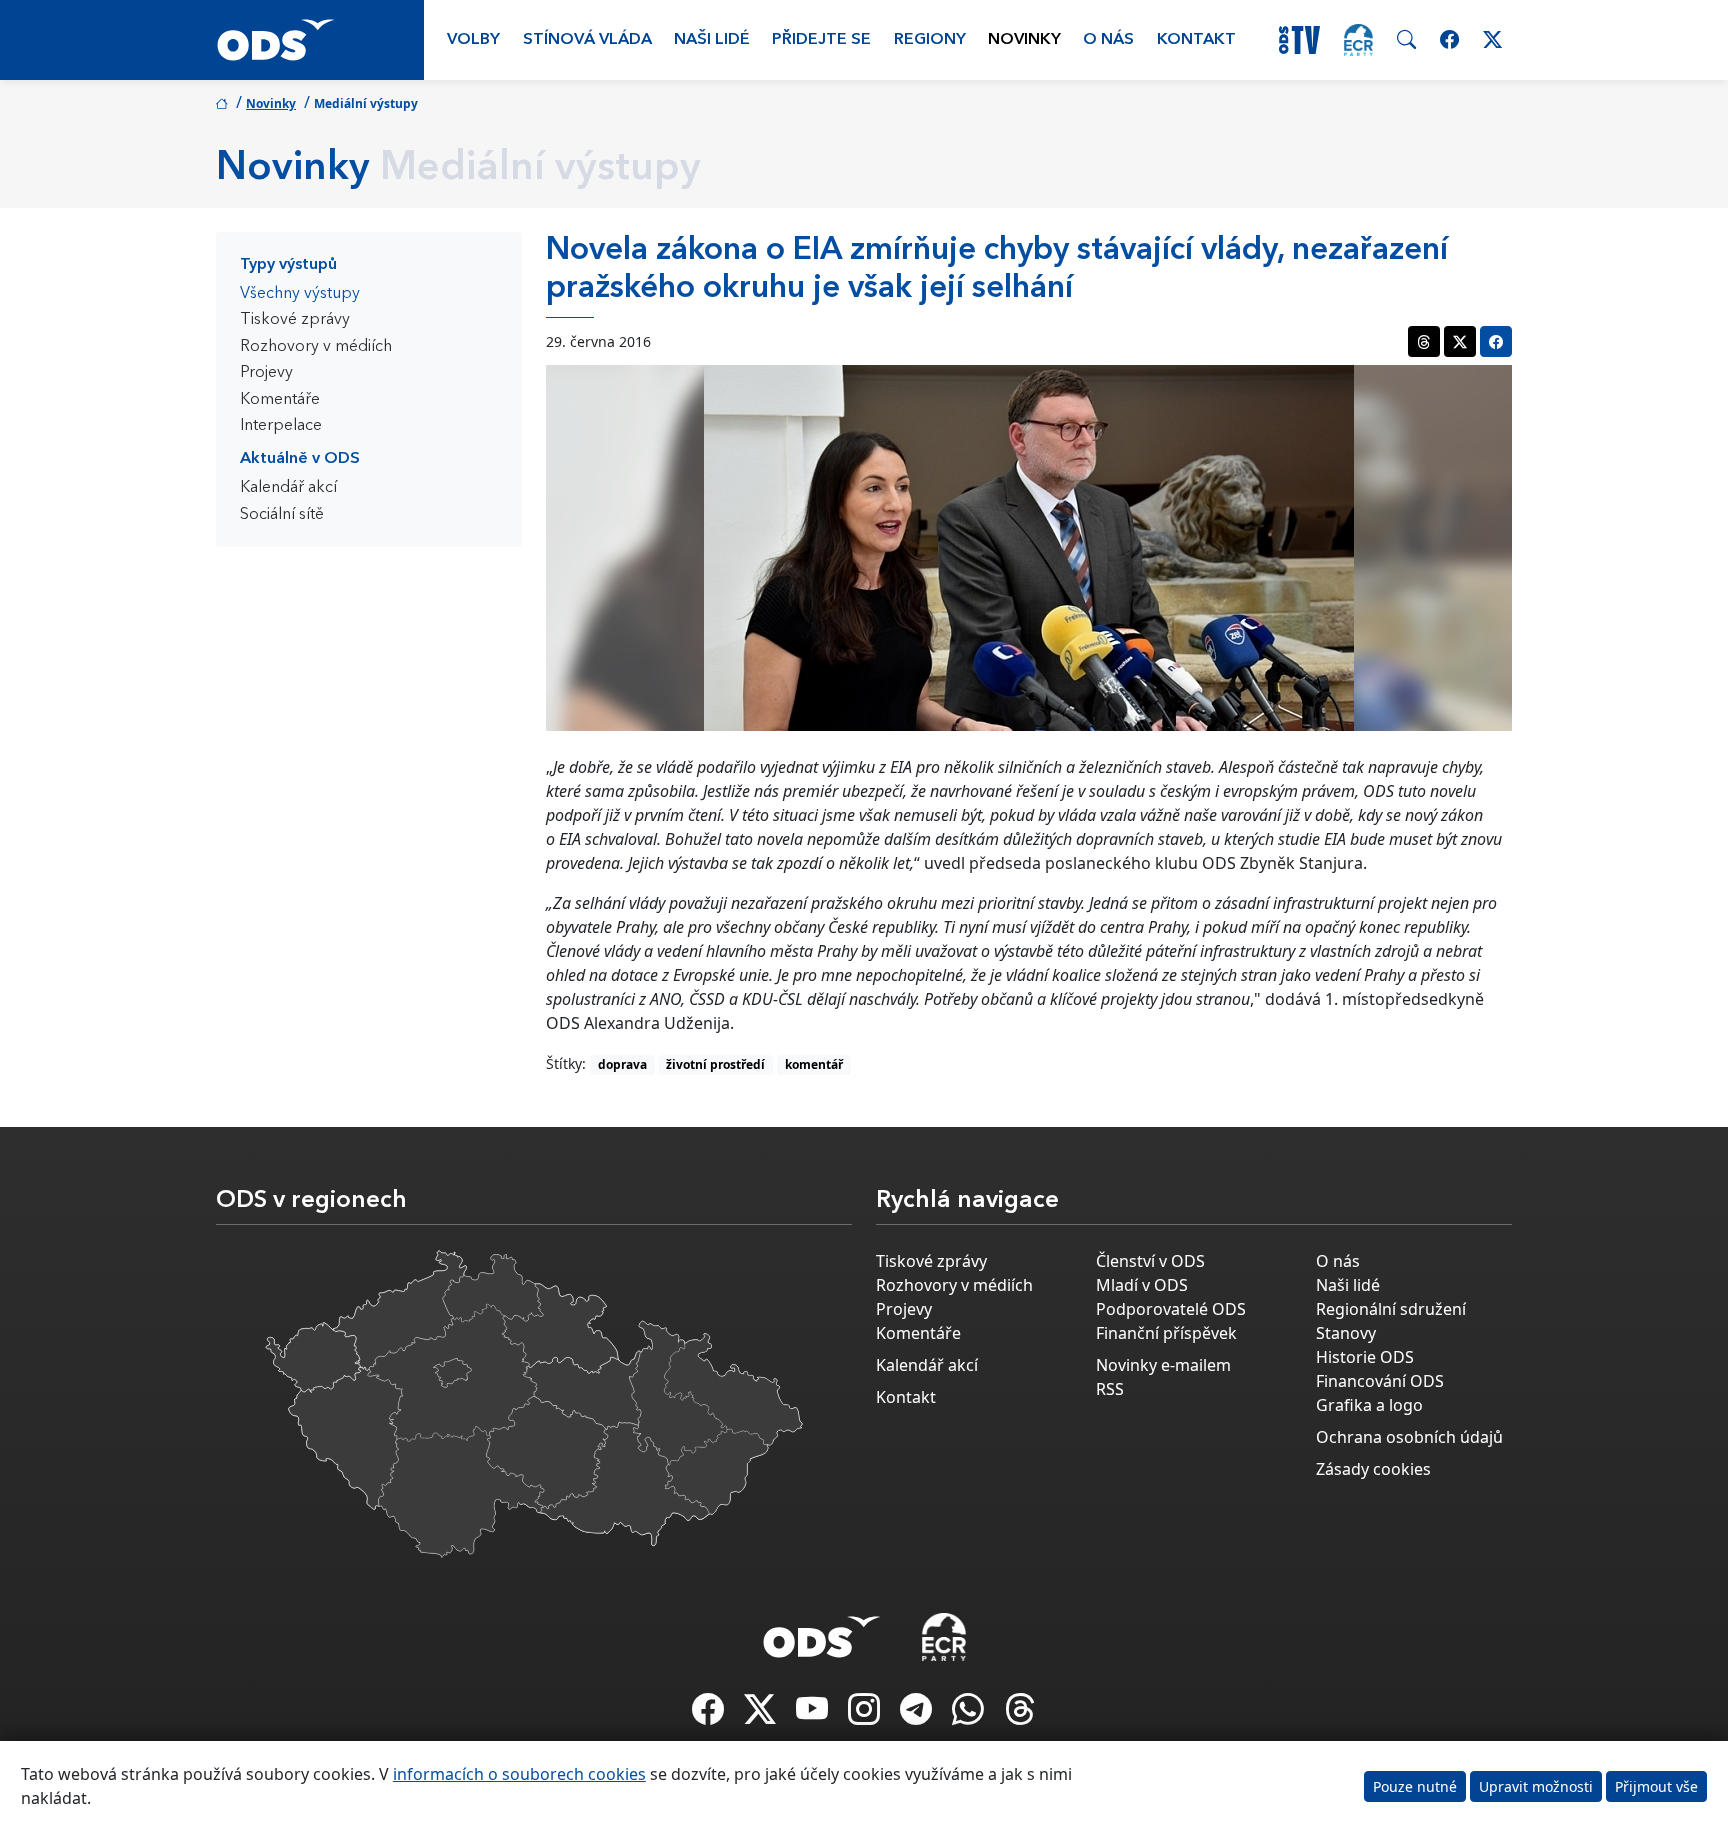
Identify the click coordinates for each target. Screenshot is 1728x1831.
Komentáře (280, 400)
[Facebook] (710, 1715)
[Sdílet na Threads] (1424, 341)
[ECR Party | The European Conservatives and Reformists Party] (1358, 40)
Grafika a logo (1369, 1405)
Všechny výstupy (300, 294)
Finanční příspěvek (1166, 1333)
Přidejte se (821, 40)
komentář (814, 1064)
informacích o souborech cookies (519, 1774)
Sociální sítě (282, 515)
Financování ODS (1380, 1381)
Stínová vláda (587, 40)
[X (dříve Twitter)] (762, 1715)
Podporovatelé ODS (1171, 1309)
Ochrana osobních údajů (1409, 1437)
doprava (622, 1064)
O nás (1108, 40)
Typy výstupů (288, 265)
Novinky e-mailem (1163, 1365)
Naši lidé (712, 40)
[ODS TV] (814, 1715)
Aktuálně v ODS (300, 459)
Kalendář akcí (288, 488)
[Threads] (1020, 1715)
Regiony (930, 40)
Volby (473, 40)
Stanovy (1346, 1333)
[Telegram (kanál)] (918, 1715)
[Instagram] (866, 1715)
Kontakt (1196, 40)
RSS (1110, 1389)
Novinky (1024, 40)
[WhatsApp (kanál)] (970, 1715)
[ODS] (822, 1631)
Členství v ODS (1150, 1261)
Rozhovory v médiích (316, 347)
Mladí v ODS (1142, 1285)
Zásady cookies (1373, 1469)
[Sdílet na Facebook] (1496, 341)
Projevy (266, 373)
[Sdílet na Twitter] (1460, 341)
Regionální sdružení (1391, 1309)
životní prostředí (715, 1064)
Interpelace (281, 426)
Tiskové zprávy (295, 320)
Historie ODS (1365, 1357)
